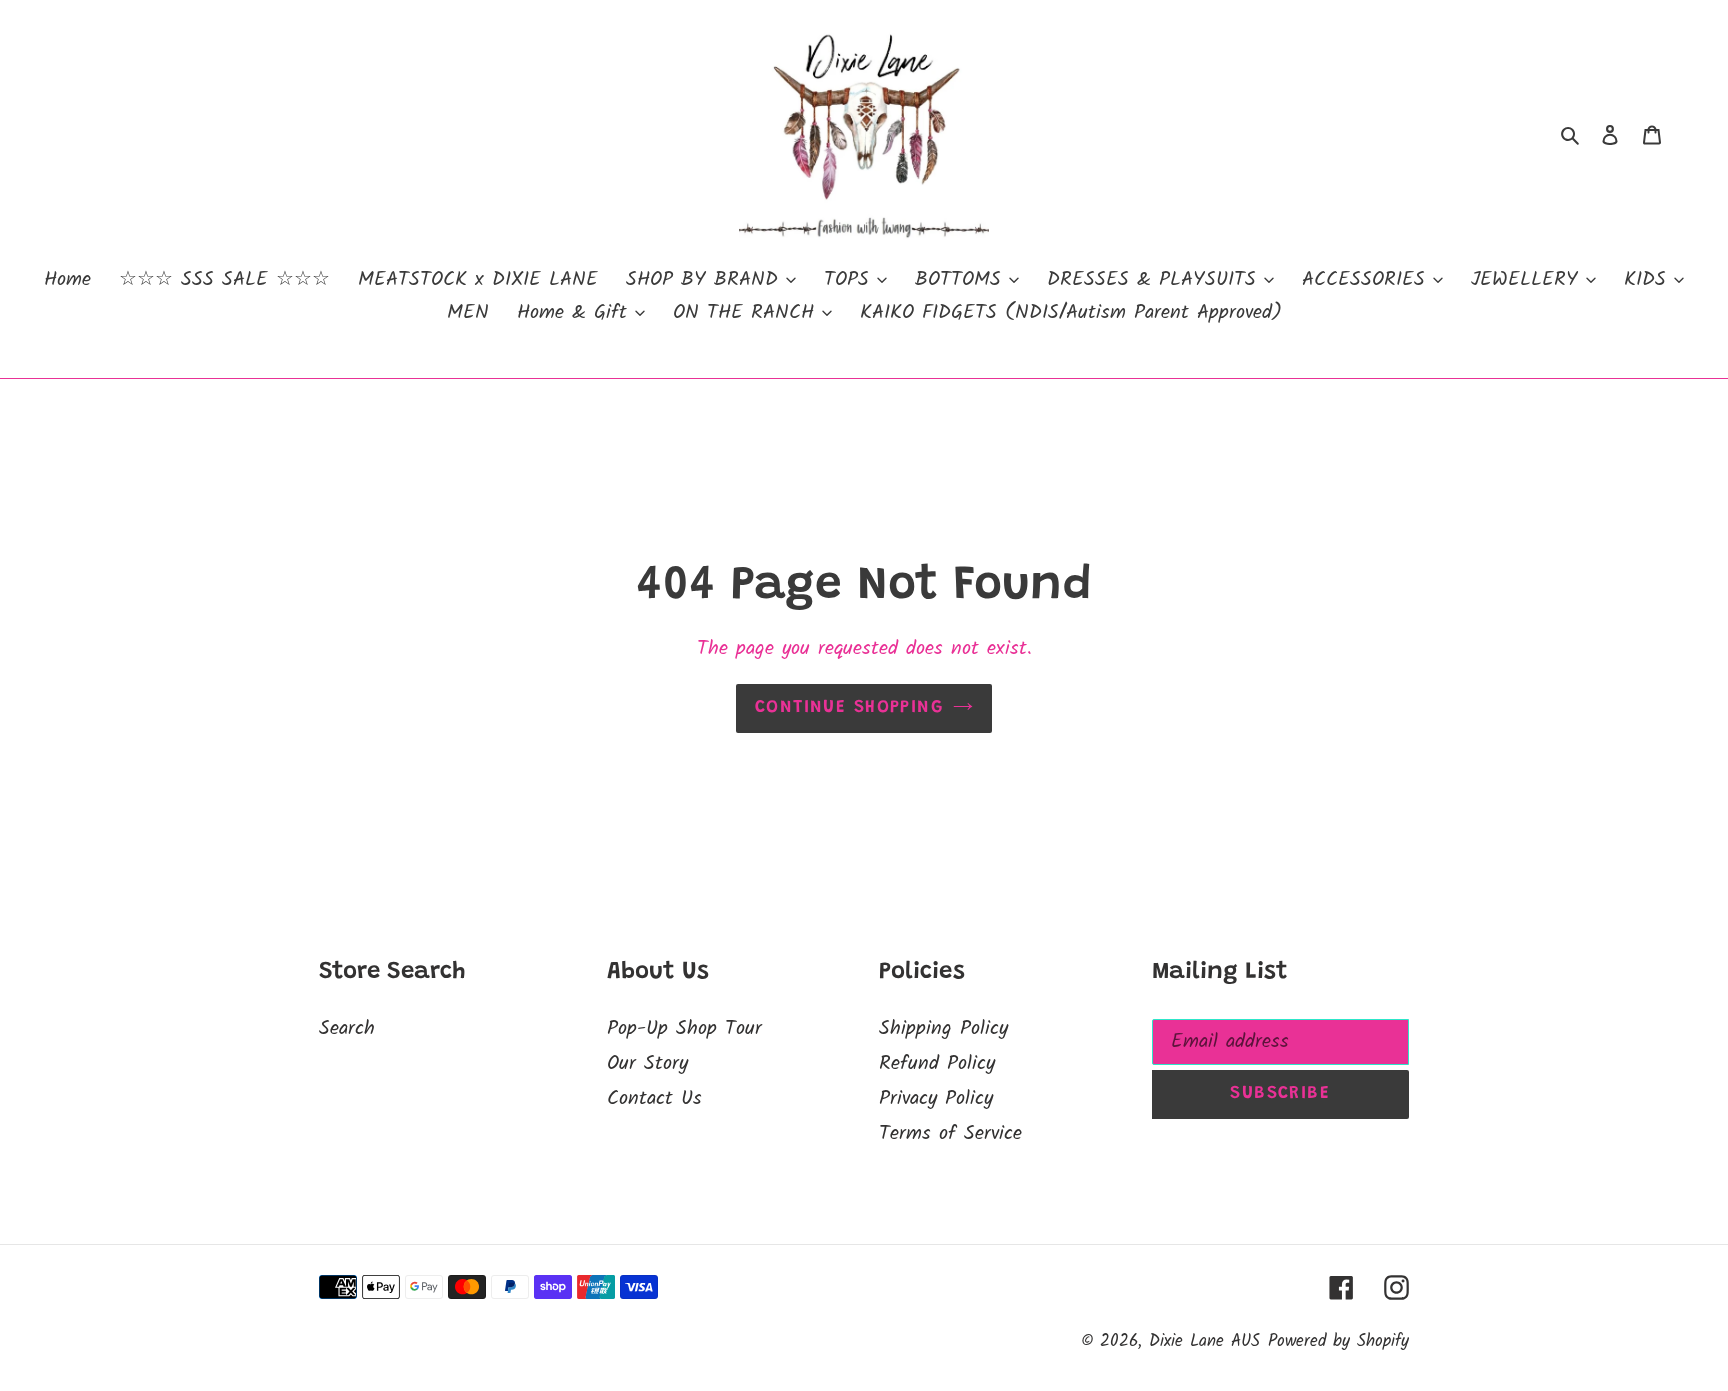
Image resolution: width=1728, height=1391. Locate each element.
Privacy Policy (936, 1099)
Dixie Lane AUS (1204, 1341)
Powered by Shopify (1338, 1341)
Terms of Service (950, 1134)
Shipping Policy (943, 1029)
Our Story (647, 1064)
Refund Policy (937, 1064)
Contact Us (654, 1099)
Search (347, 1029)
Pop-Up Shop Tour (684, 1029)
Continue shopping (849, 708)
